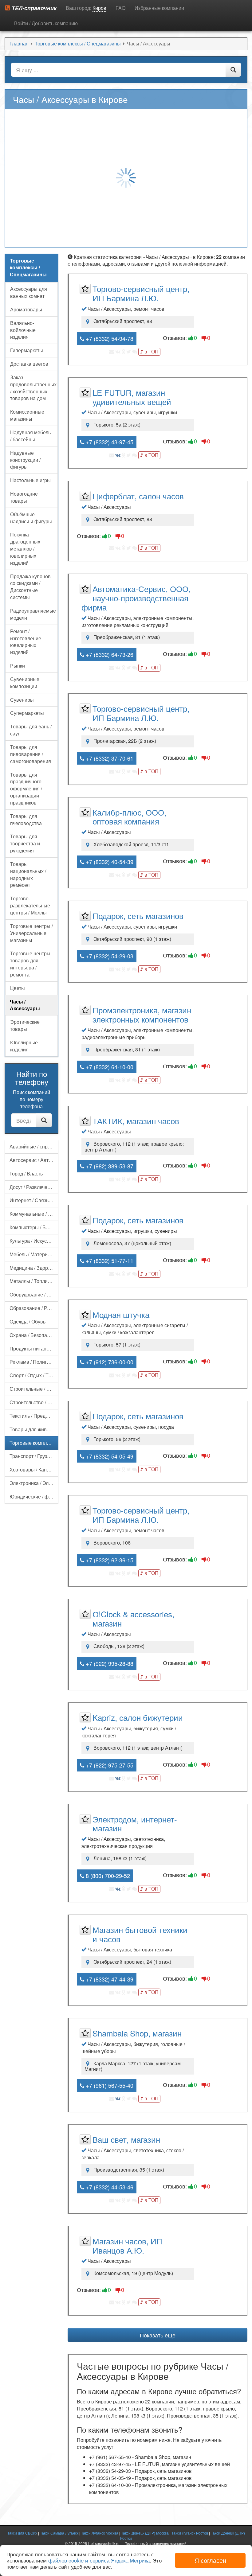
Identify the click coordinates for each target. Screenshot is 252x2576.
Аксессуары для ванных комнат (29, 292)
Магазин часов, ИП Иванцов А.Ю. (127, 2245)
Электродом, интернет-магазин (135, 1824)
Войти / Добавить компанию (46, 23)
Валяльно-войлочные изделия (23, 330)
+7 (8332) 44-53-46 (109, 2187)
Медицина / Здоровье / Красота (34, 1268)
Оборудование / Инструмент (34, 1294)
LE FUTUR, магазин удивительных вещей (132, 397)
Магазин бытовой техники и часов (140, 1934)
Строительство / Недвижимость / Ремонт (34, 1402)
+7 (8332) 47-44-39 (109, 1979)
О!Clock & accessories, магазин (133, 1618)
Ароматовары (26, 309)
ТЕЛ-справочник (33, 8)
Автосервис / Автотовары (34, 1160)
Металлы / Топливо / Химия (34, 1281)
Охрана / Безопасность (34, 1335)
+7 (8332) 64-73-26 (109, 654)
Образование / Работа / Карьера (34, 1308)
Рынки (18, 666)
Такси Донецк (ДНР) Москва (145, 2533)
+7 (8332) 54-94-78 (109, 338)
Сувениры (22, 700)
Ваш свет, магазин (126, 2139)
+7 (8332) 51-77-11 (109, 1261)
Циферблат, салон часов (138, 496)
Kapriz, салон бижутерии (138, 1717)
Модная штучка (121, 1314)
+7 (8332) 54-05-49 (109, 1456)
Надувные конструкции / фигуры (25, 460)
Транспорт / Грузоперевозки (34, 1456)
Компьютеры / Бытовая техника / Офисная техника (34, 1227)
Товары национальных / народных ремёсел (28, 875)
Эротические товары (25, 1025)
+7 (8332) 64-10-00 (109, 1067)
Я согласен (210, 2560)
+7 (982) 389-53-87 (109, 1166)
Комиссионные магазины (27, 415)
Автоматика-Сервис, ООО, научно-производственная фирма (136, 598)
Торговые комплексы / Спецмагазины (34, 1443)
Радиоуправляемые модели (33, 614)
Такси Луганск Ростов (190, 2533)
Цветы (18, 988)
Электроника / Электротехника (34, 1483)
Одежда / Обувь (28, 1321)
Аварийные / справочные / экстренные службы (34, 1146)
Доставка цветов (29, 364)
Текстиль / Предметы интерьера (34, 1416)
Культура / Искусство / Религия (34, 1241)
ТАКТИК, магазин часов (136, 1121)
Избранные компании (159, 8)
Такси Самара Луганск (59, 2533)
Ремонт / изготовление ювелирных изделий (26, 642)
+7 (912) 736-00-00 (109, 1362)
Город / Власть (26, 1173)
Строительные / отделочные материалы (34, 1389)
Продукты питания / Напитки (34, 1348)
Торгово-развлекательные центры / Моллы (30, 905)
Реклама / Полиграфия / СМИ (34, 1362)
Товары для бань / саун (31, 730)
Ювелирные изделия (24, 1046)
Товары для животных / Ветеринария (34, 1429)
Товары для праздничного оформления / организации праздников (26, 789)
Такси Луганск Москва (100, 2533)
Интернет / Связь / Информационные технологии (34, 1200)
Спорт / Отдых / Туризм (34, 1375)
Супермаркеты (27, 713)
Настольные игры (30, 480)
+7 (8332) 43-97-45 (109, 442)
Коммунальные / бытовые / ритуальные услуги (34, 1214)
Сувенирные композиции (25, 683)
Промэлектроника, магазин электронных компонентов (142, 1014)
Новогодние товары (24, 497)
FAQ (120, 8)
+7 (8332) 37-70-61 (109, 758)
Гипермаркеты (27, 350)
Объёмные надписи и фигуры (31, 518)
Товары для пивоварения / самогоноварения (31, 754)
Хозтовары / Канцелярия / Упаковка (34, 1469)
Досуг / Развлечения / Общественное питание (34, 1187)
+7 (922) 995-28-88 (109, 1663)
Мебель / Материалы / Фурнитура (34, 1254)
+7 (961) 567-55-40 (109, 2085)
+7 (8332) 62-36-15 (109, 1560)
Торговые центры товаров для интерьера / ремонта (30, 964)
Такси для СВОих (22, 2533)
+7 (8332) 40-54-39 (109, 862)
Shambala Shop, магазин (137, 2033)
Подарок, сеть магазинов (138, 916)
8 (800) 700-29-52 (107, 1876)
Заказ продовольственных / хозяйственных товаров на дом (33, 388)
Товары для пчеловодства (26, 820)
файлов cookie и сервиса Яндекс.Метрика (99, 2560)
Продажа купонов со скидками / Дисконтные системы (30, 587)
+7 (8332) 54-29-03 (109, 956)
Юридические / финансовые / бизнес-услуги (34, 1496)
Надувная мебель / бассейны (30, 436)
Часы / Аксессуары (25, 1005)
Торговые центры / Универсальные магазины (31, 933)
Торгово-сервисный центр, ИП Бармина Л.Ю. (141, 293)
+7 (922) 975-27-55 (109, 1765)
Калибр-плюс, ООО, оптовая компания (129, 817)
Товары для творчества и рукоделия (25, 843)
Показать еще (158, 2335)
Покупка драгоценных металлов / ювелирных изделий (25, 548)
